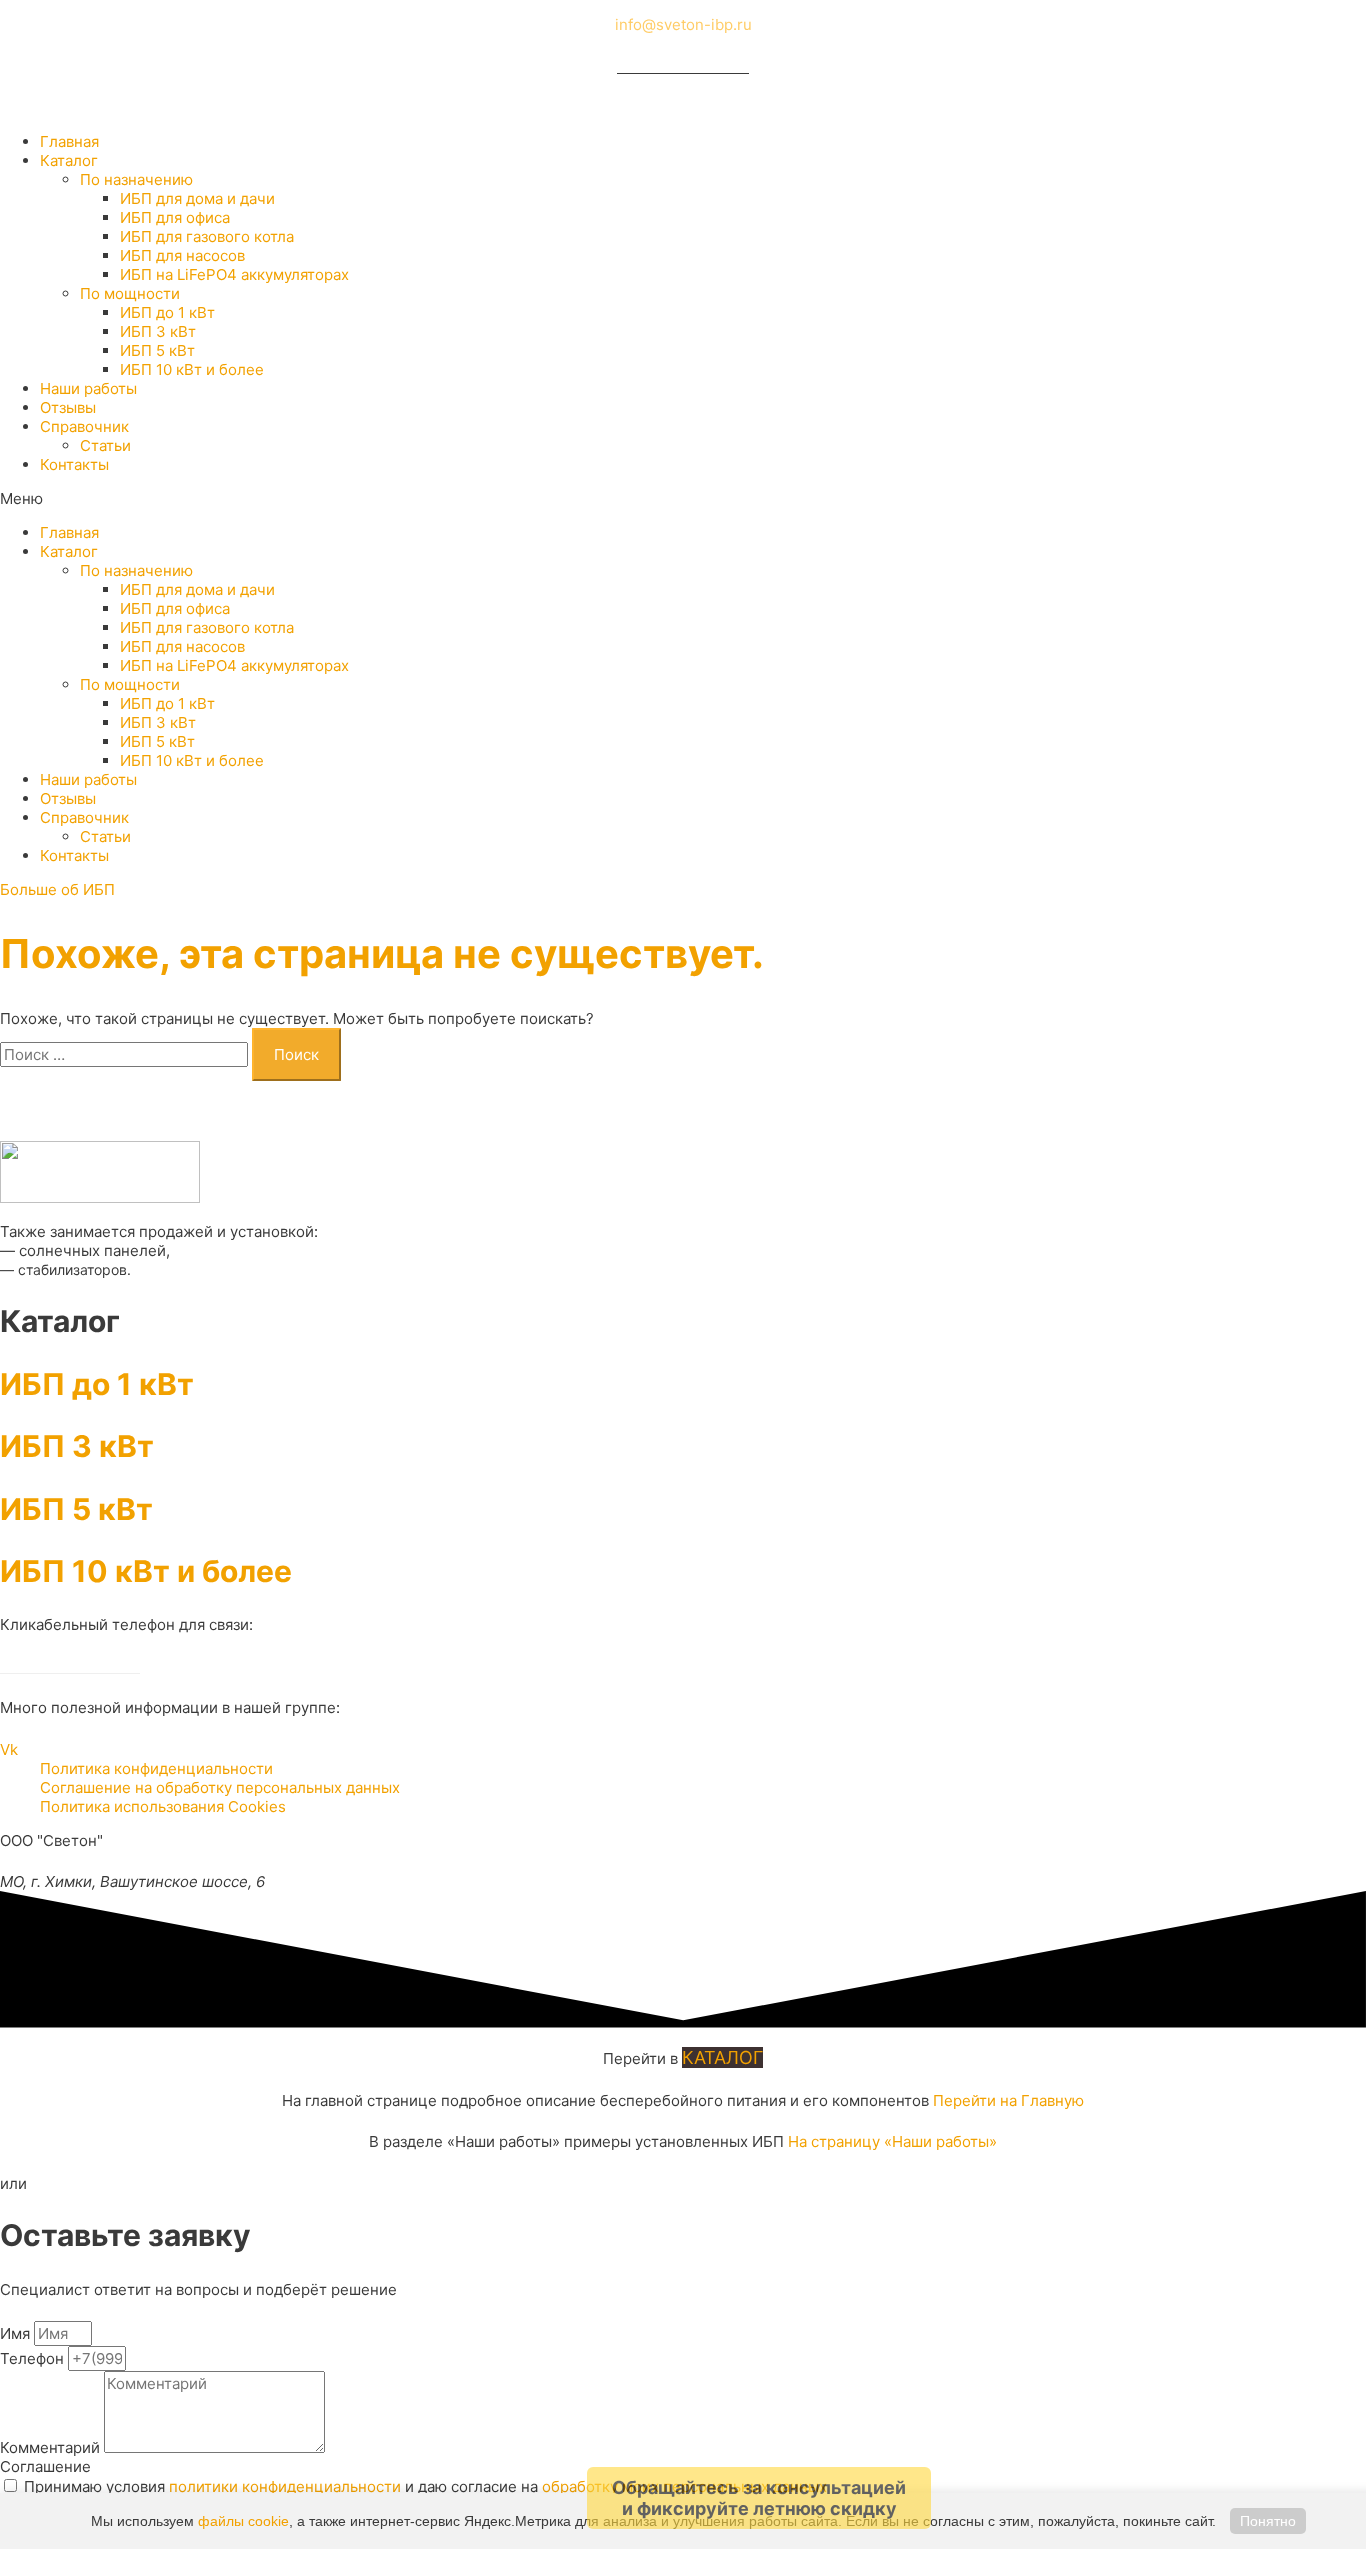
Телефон (34, 2358)
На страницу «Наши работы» (892, 2141)
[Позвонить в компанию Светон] (683, 66)
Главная (69, 141)
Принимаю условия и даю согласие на (425, 2486)
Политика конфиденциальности (156, 1768)
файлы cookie (243, 2521)
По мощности (130, 293)
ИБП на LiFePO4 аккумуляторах (234, 274)
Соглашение (45, 2466)
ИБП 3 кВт (158, 331)
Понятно (1268, 2521)
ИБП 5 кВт (157, 350)
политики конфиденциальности (285, 2486)
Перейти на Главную (1008, 2100)
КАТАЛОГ (722, 2057)
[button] (683, 498)
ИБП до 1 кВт (167, 312)
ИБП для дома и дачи (197, 198)
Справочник (84, 426)
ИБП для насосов (182, 255)
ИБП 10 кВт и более (192, 369)
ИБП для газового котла (207, 236)
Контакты (74, 464)
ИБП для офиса (175, 217)
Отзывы (68, 407)
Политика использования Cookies (163, 1806)
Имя (17, 2333)
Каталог (69, 160)
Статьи (105, 445)
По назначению (136, 179)
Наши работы (88, 388)
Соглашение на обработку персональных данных (220, 1787)
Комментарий (52, 2447)
